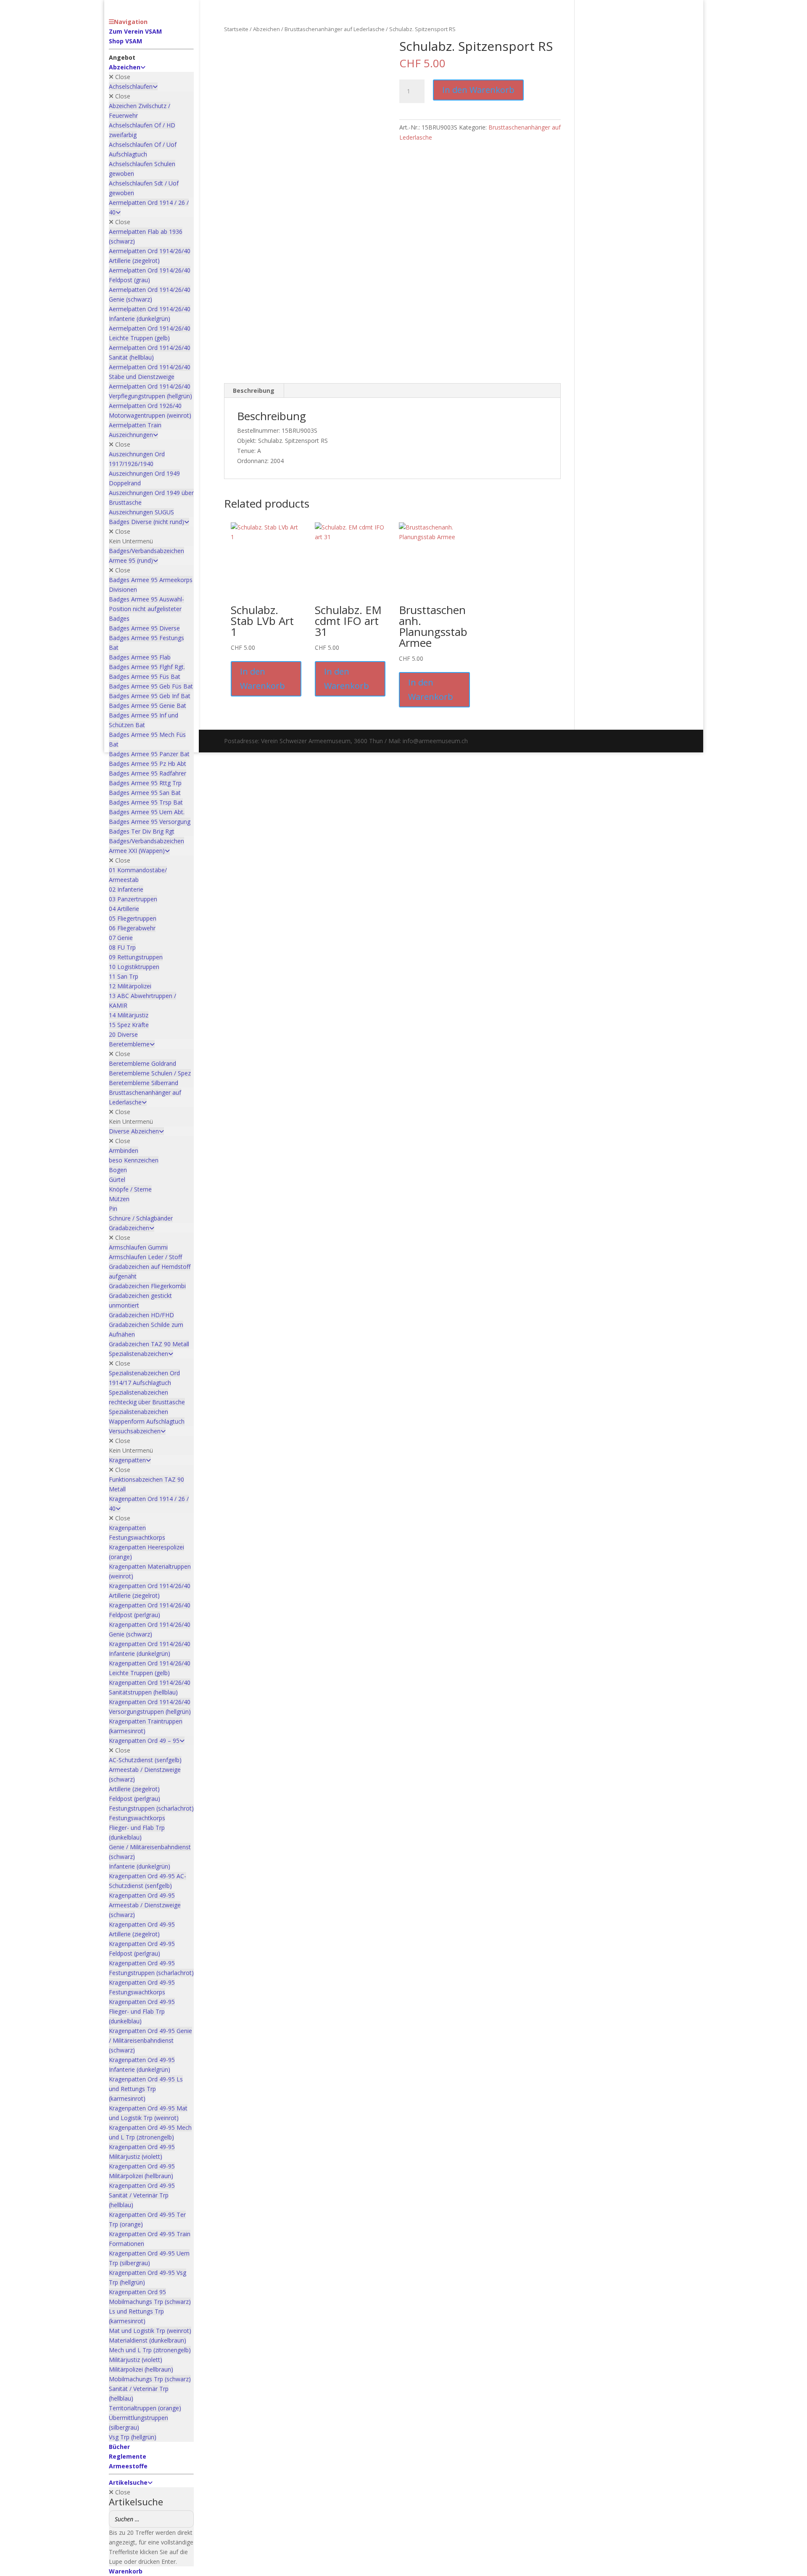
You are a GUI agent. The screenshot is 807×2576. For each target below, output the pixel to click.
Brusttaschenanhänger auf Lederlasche (335, 29)
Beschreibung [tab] (254, 391)
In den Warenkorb (478, 90)
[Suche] (185, 2519)
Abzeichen (266, 29)
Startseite (236, 29)
